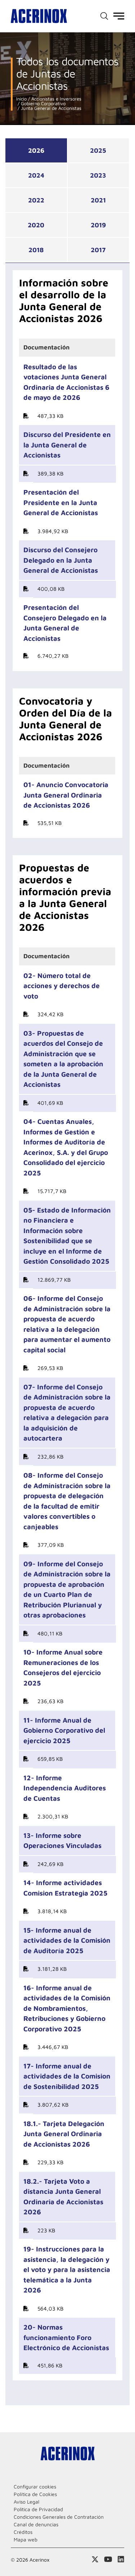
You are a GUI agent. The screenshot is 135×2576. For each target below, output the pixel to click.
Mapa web (26, 2539)
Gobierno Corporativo (42, 104)
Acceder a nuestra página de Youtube (108, 2559)
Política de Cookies (35, 2494)
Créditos (23, 2532)
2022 (36, 200)
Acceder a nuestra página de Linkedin (121, 2559)
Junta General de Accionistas (50, 108)
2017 (98, 250)
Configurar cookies (35, 2486)
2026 (36, 150)
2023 (98, 175)
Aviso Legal (26, 2502)
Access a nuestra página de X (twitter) (95, 2559)
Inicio (21, 99)
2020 (36, 225)
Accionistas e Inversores (56, 99)
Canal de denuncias (36, 2524)
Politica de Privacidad (38, 2509)
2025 (98, 150)
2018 (36, 250)
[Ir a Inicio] (39, 16)
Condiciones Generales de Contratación (59, 2517)
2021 (98, 200)
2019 (98, 225)
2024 (36, 175)
